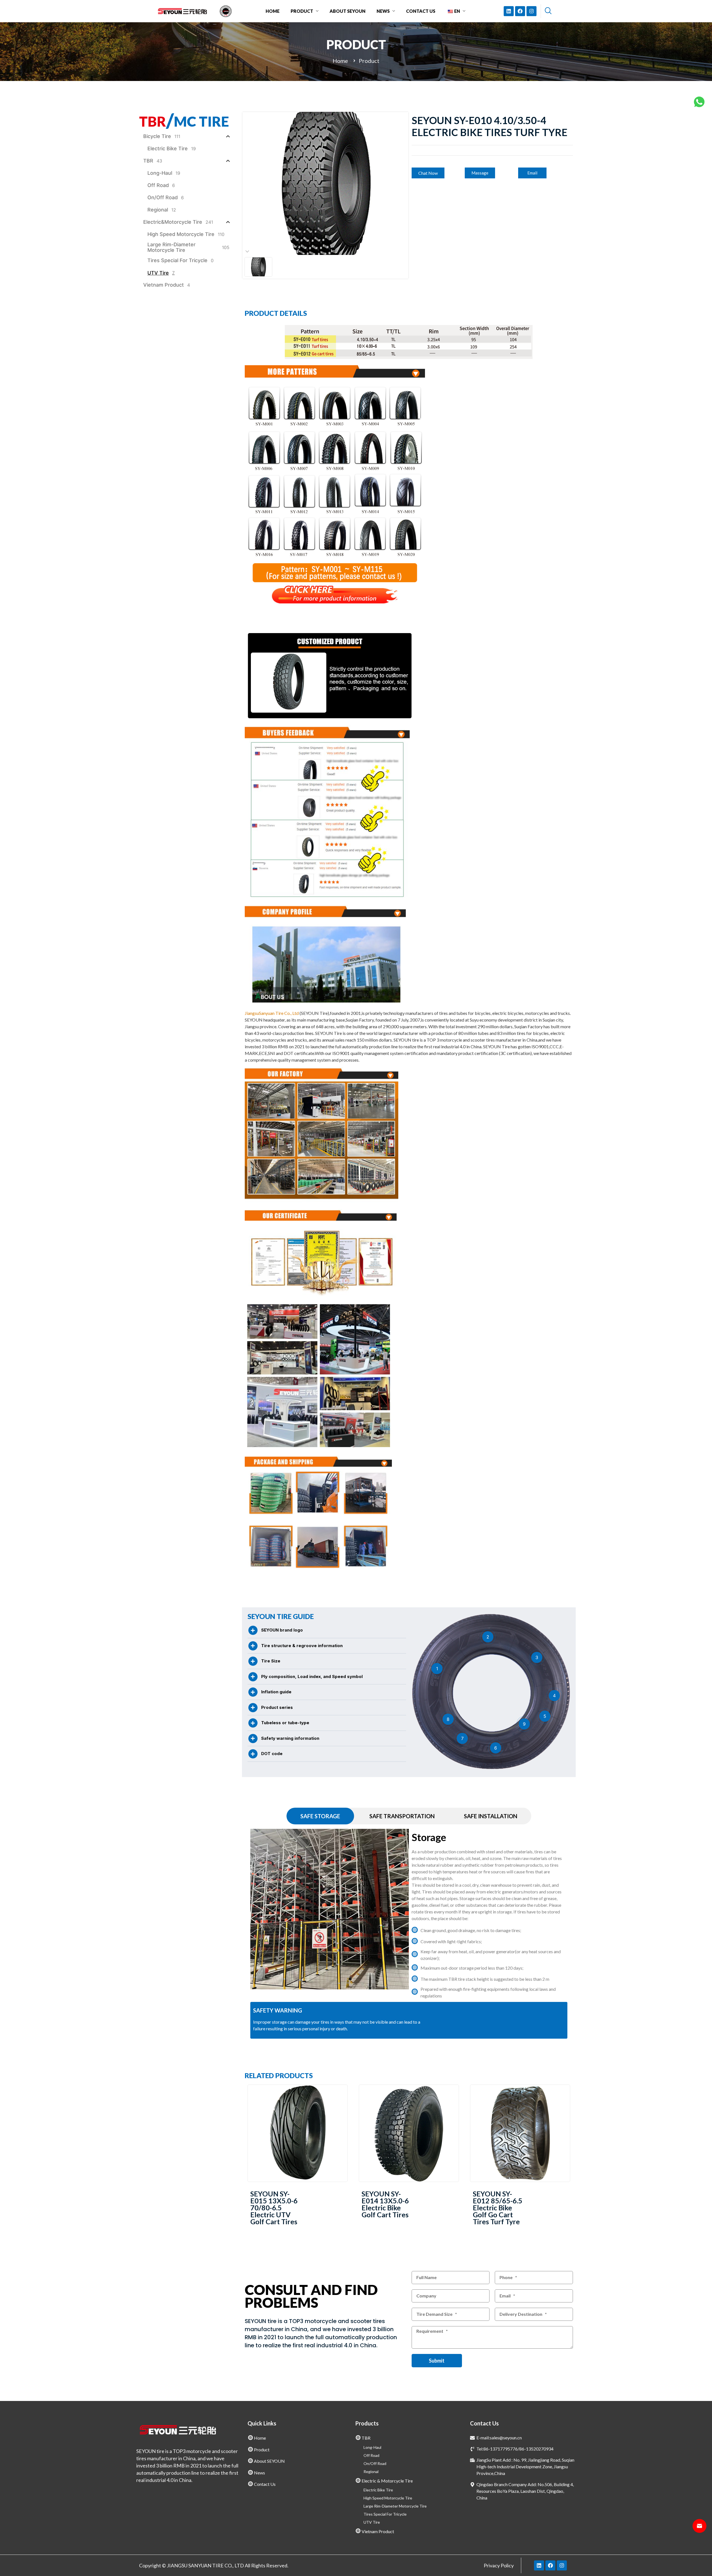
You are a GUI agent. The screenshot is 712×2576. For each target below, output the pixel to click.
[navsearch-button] (548, 11)
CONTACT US (421, 11)
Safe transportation (402, 1816)
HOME (273, 11)
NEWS (383, 11)
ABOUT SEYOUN (348, 11)
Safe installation (491, 1816)
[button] (428, 173)
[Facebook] (520, 11)
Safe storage (320, 1816)
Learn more (298, 2133)
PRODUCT (302, 11)
